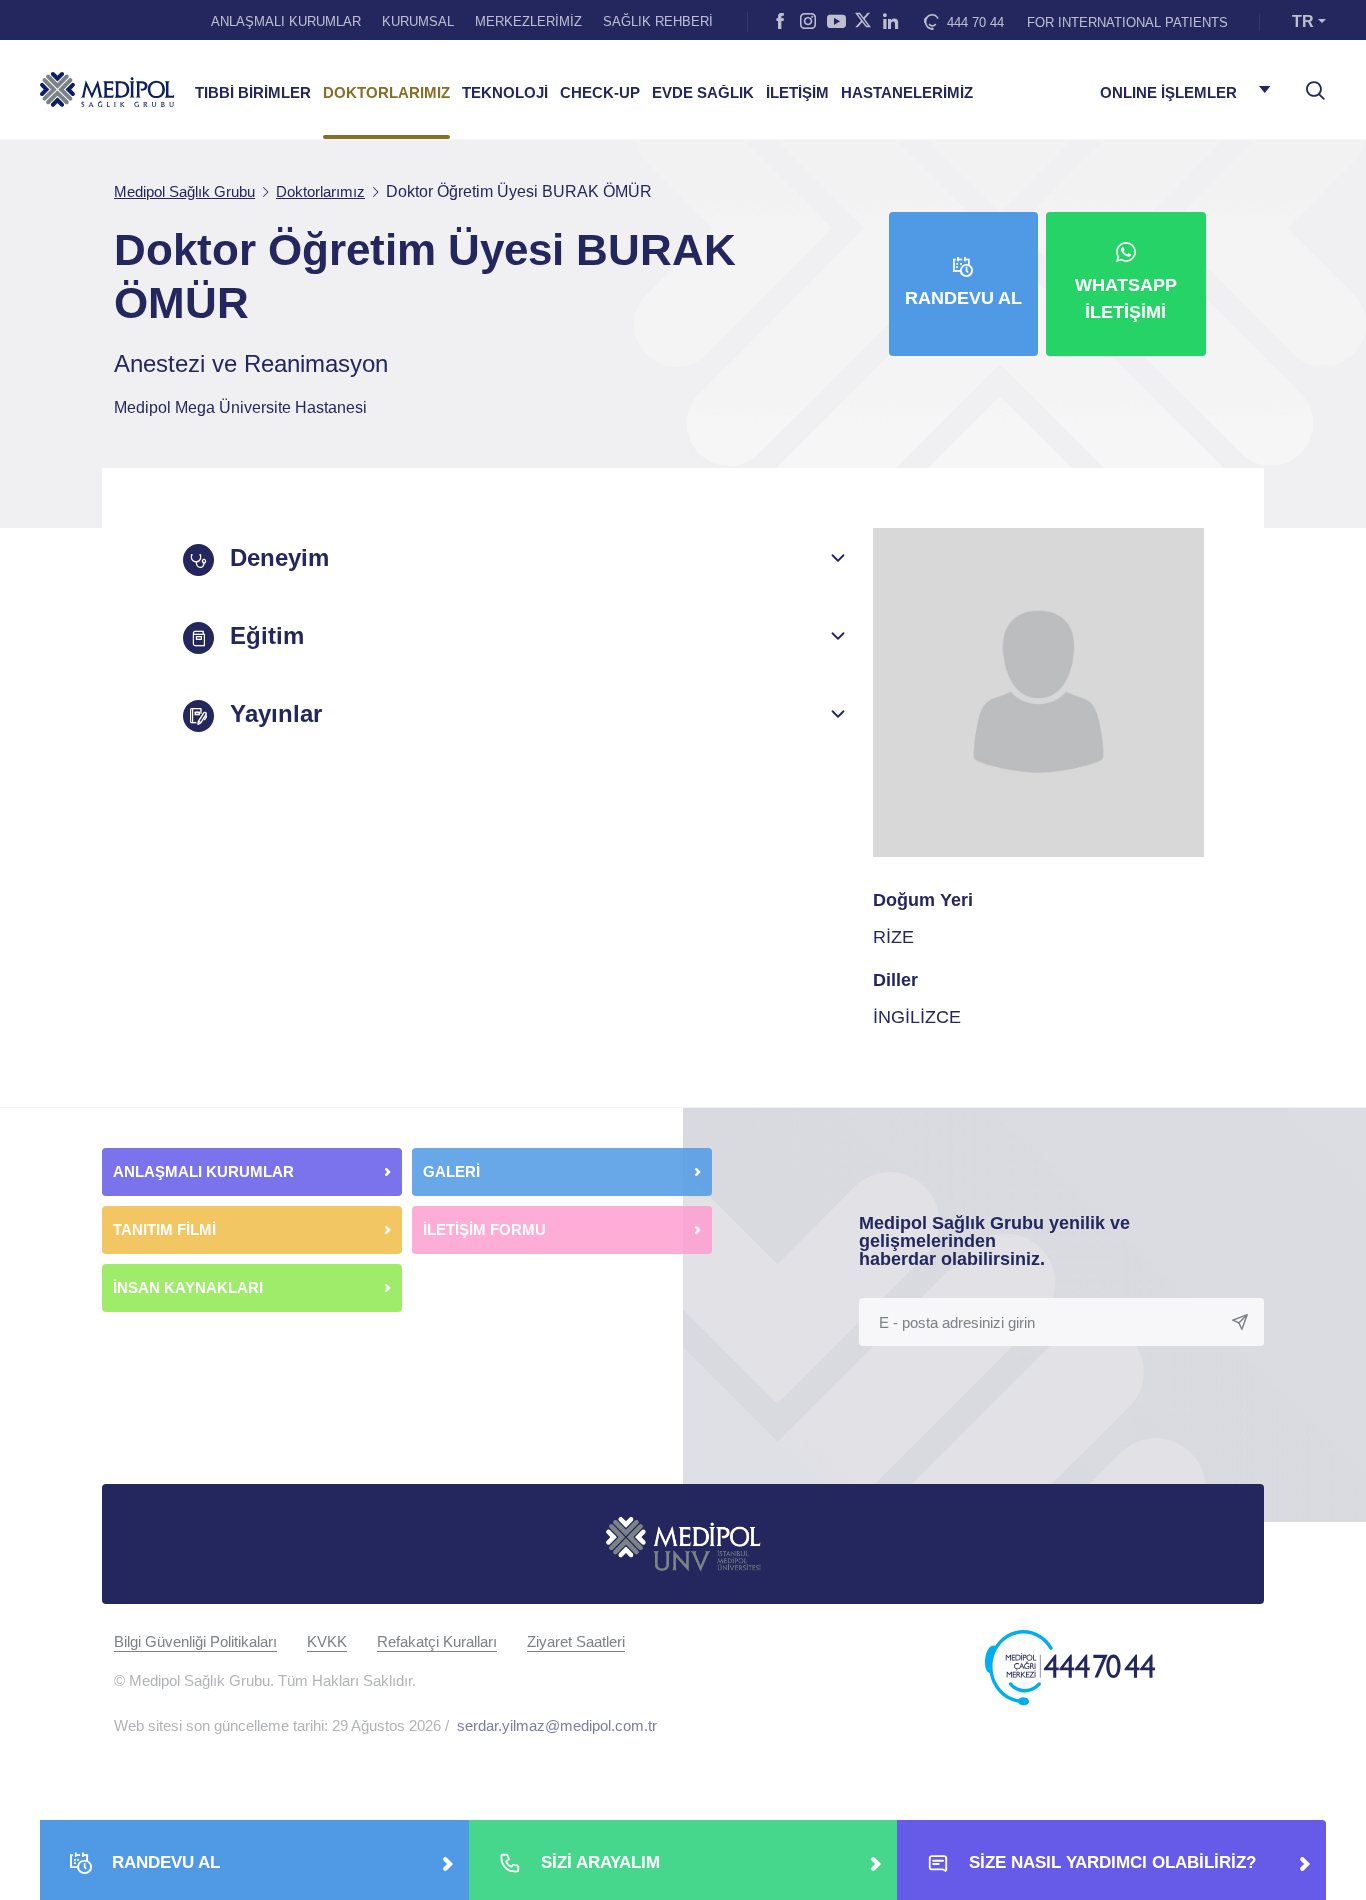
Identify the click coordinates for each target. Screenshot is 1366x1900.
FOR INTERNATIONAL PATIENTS (1127, 22)
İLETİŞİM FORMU (484, 1229)
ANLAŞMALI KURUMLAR (286, 21)
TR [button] (1303, 21)
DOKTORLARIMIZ (386, 93)
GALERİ (451, 1171)
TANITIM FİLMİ (164, 1229)
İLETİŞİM (797, 93)
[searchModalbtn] (1308, 83)
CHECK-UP (600, 93)
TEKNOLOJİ (505, 93)
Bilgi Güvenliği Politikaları (195, 1641)
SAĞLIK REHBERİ (658, 21)
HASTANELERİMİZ (907, 93)
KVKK (327, 1641)
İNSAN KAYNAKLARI (190, 1287)
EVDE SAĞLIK (703, 93)
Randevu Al (963, 298)
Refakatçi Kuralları (437, 1641)
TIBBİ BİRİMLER (253, 93)
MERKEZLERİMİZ (528, 21)
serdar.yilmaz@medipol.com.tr (557, 1725)
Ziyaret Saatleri (576, 1641)
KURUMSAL (418, 21)
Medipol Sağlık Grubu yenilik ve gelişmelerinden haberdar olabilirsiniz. (994, 1241)
